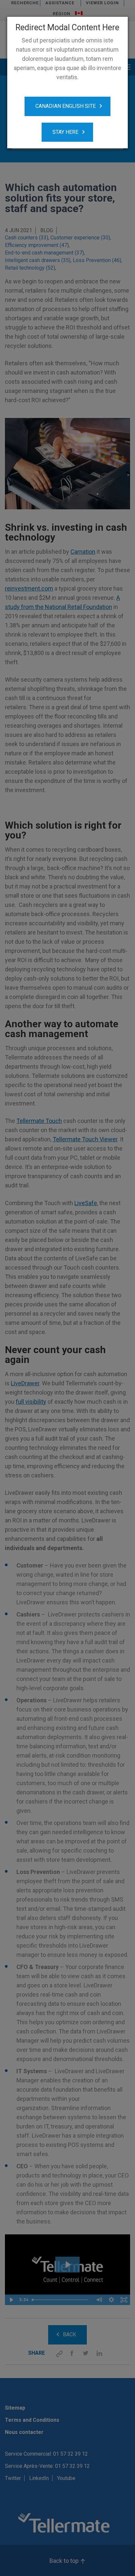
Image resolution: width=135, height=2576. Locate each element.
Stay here (65, 132)
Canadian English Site (66, 106)
